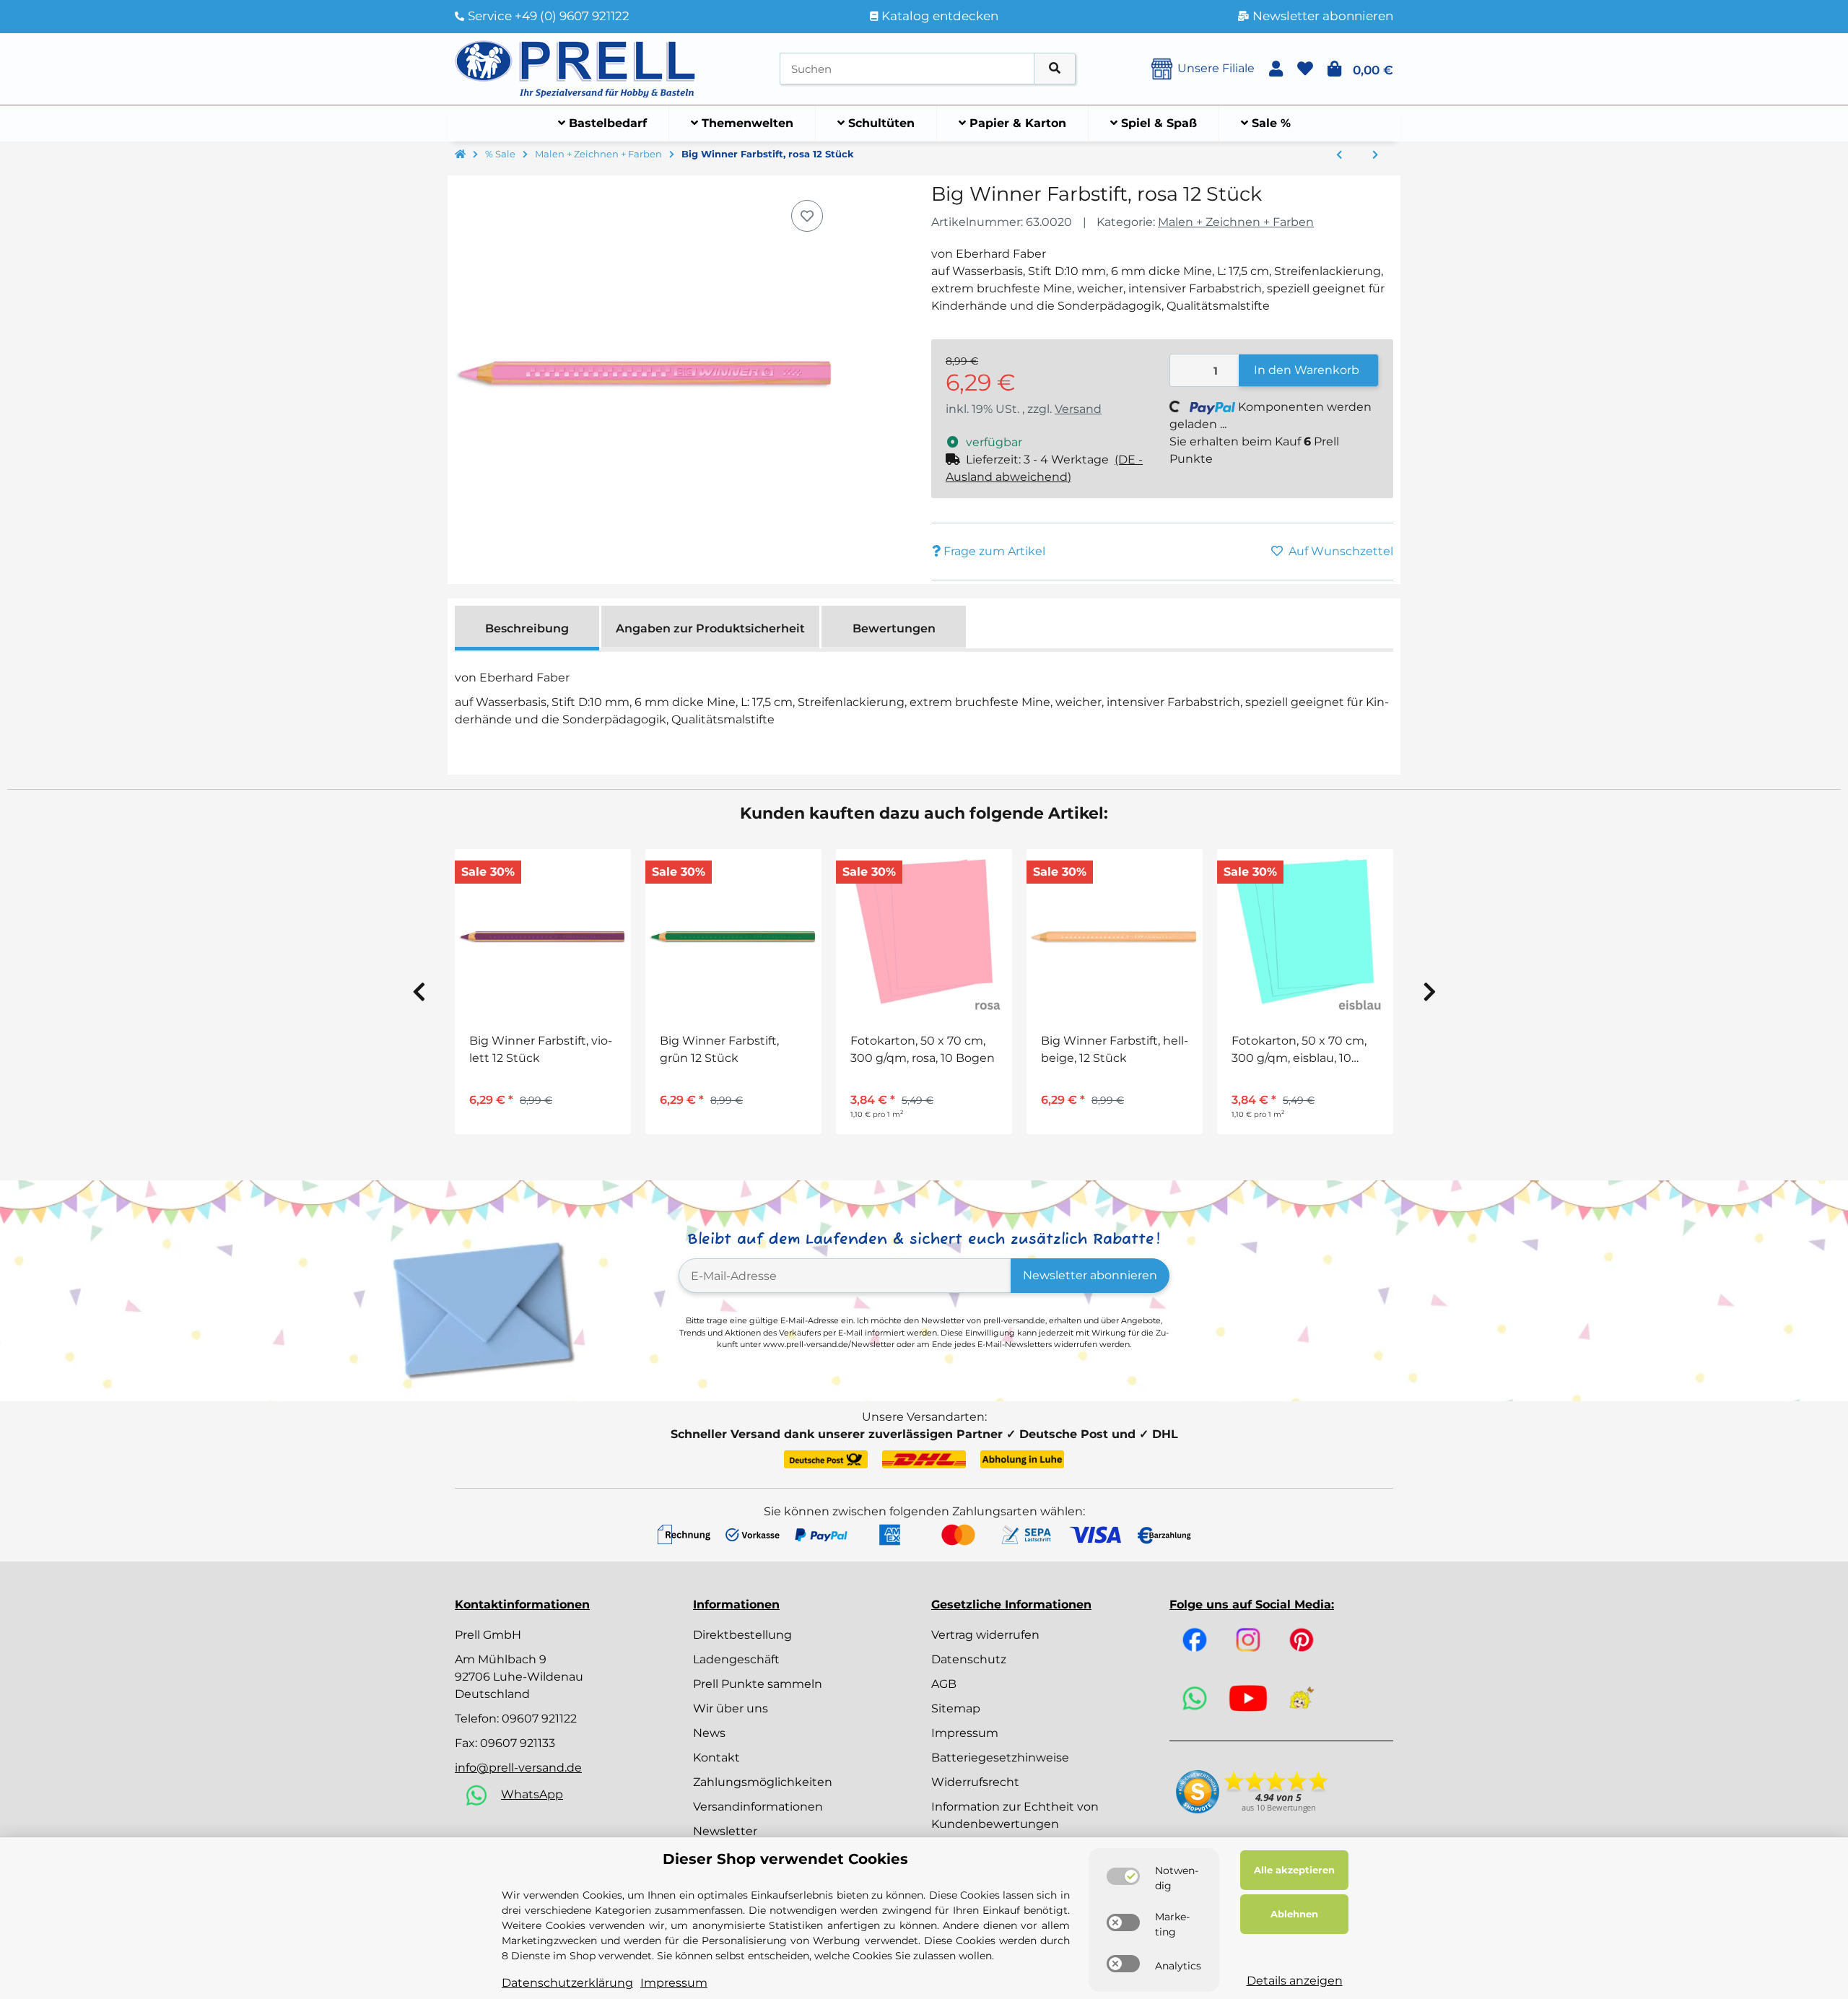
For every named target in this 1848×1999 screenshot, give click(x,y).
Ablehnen (1294, 1914)
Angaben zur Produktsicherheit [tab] (710, 628)
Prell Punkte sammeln (758, 1684)
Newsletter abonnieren (1090, 1275)
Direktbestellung (742, 1635)
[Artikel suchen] (1055, 69)
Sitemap (956, 1708)
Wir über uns (731, 1708)
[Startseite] (460, 154)
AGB (944, 1684)
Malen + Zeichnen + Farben (1236, 222)
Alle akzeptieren (1294, 1870)
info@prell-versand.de (518, 1768)
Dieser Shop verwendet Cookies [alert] (785, 1859)
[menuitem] (603, 123)
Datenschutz (969, 1659)
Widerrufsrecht (975, 1782)
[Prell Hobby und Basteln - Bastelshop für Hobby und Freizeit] (575, 67)
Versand (1078, 409)
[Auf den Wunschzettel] (807, 216)
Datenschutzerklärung (567, 1983)
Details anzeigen (1295, 1981)
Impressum (965, 1733)
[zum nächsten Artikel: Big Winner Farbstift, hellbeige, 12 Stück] (1375, 155)
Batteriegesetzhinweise (1000, 1758)
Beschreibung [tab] (527, 628)
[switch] (1123, 1876)
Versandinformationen (758, 1807)
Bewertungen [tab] (894, 628)
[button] (1276, 69)
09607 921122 (539, 1719)
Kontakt (716, 1758)
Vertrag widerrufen (985, 1635)
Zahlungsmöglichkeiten (763, 1782)
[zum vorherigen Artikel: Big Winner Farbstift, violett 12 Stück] (1339, 155)
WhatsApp (532, 1794)
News (709, 1733)
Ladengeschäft (736, 1659)
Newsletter (725, 1831)
